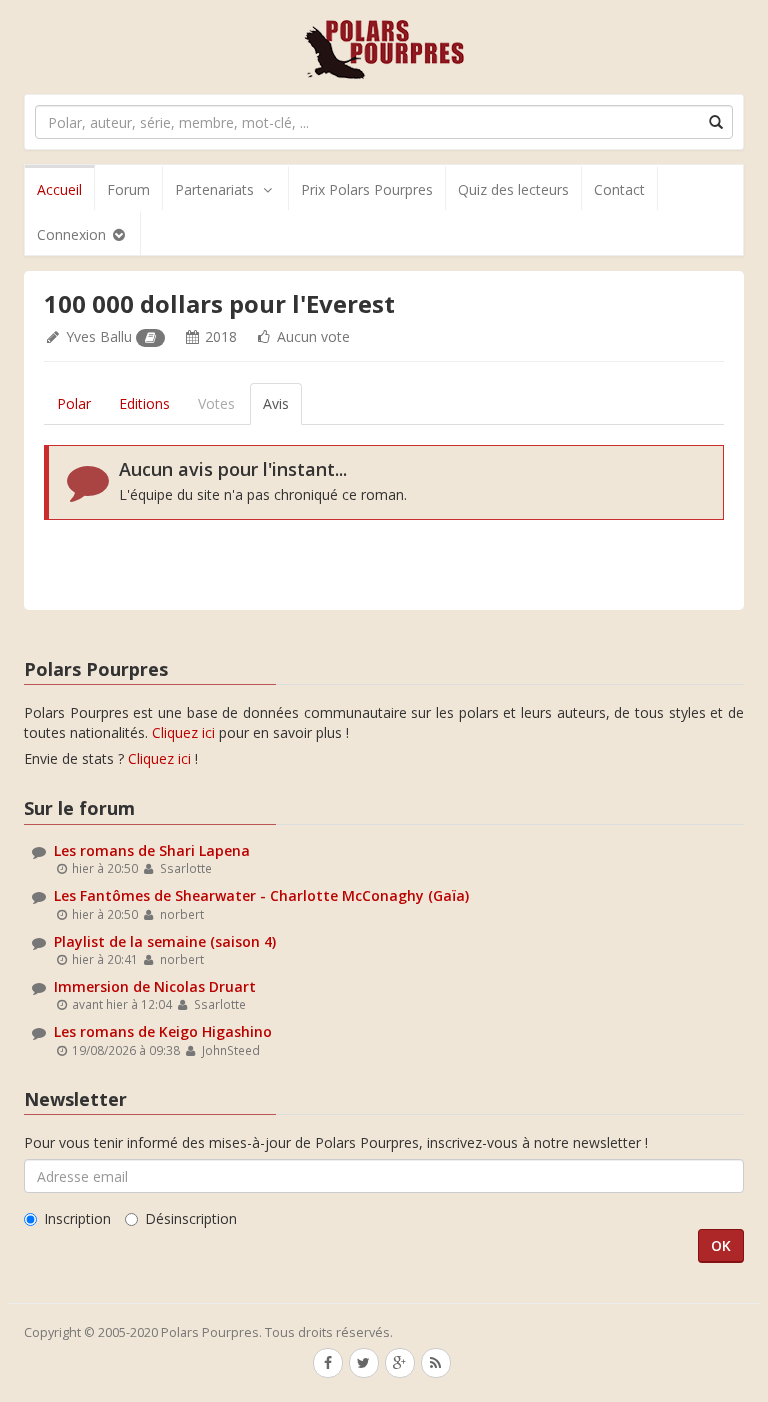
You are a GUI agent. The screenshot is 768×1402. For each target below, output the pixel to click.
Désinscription (191, 1218)
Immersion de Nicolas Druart (155, 986)
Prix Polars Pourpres (367, 189)
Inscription (77, 1218)
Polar (74, 403)
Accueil (59, 189)
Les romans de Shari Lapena (152, 850)
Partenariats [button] (214, 189)
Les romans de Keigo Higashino (163, 1031)
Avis (276, 403)
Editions (144, 403)
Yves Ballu (99, 336)
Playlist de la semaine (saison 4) (165, 941)
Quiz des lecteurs (513, 189)
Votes (216, 403)
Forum (128, 189)
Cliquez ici (183, 732)
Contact (619, 189)
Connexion (73, 234)
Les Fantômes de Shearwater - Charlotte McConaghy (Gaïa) (261, 895)
